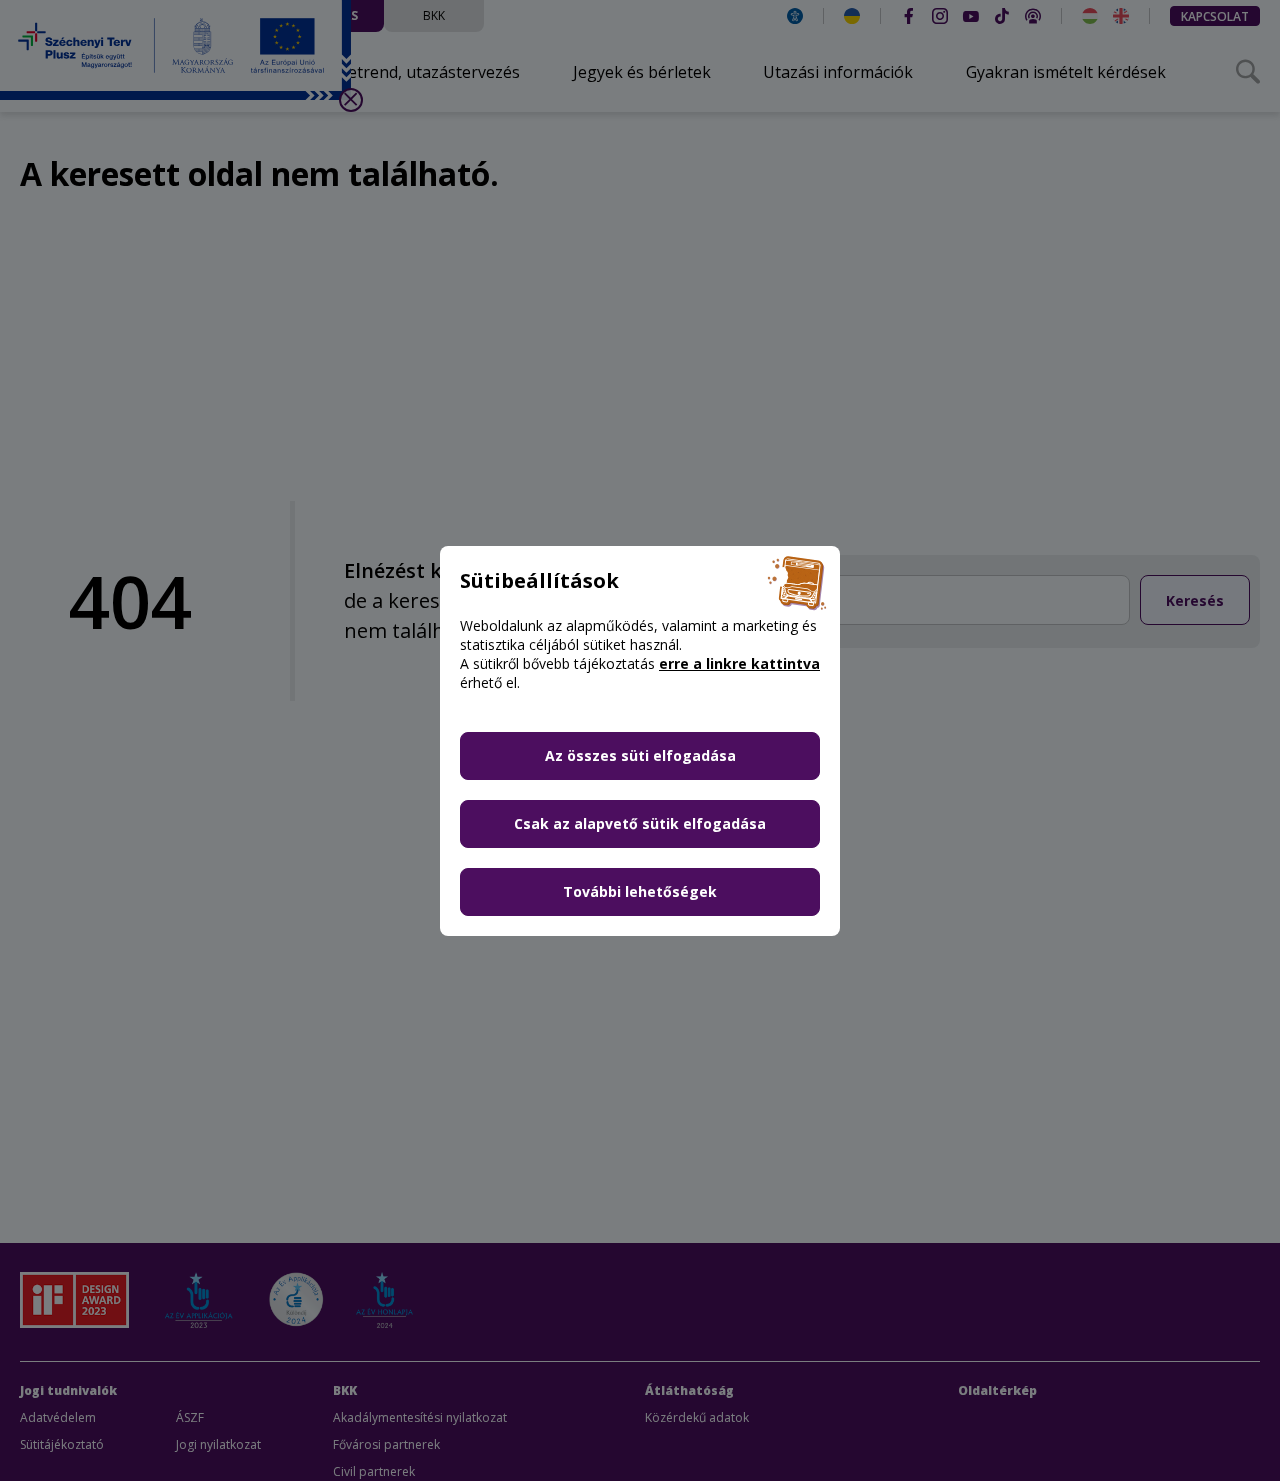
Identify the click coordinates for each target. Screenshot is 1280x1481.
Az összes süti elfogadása (640, 755)
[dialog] (640, 740)
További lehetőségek (640, 891)
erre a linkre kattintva (739, 663)
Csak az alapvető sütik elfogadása (640, 823)
